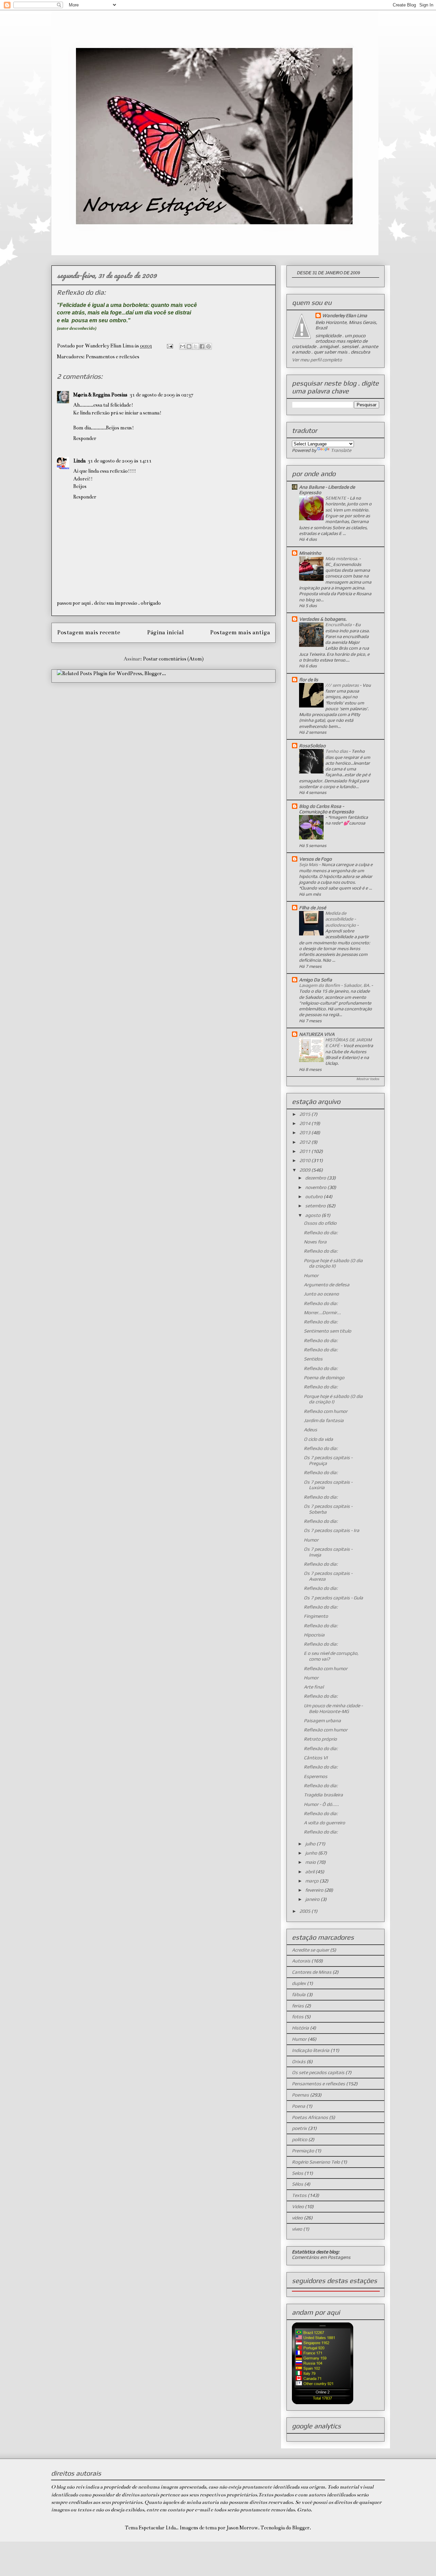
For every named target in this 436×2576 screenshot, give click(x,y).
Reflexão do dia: (321, 1233)
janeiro (313, 1899)
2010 (305, 1160)
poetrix (299, 2128)
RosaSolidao (312, 746)
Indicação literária (311, 2050)
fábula (299, 1994)
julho (311, 1844)
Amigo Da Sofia (316, 980)
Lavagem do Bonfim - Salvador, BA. (335, 985)
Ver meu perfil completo (317, 360)
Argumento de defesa (327, 1285)
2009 (305, 1170)
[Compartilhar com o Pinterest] (208, 346)
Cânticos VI (316, 1758)
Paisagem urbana (322, 1721)
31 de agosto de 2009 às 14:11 (120, 461)
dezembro (316, 1178)
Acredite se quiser (310, 1950)
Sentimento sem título (328, 1331)
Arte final (314, 1687)
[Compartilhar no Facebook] (202, 346)
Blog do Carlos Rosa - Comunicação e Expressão (326, 809)
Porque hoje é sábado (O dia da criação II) (333, 1263)
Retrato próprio (320, 1739)
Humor (311, 1275)
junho (312, 1853)
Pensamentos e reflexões (112, 357)
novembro (316, 1187)
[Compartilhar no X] (196, 346)
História (300, 2028)
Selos (298, 2173)
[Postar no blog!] (189, 346)
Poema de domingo (324, 1377)
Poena (299, 2106)
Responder (85, 438)
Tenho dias (337, 751)
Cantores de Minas (312, 1972)
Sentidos (313, 1359)
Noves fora (315, 1242)
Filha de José (313, 908)
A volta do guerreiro (324, 1823)
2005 (305, 1911)
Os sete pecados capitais (318, 2072)
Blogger (301, 2528)
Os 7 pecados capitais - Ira (332, 1530)
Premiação (303, 2151)
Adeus (310, 1430)
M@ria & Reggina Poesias (100, 395)
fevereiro (315, 1890)
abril (310, 1872)
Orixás (299, 2061)
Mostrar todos (368, 1079)
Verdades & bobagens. (323, 619)
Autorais (301, 1961)
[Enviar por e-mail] (183, 346)
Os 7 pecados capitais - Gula (333, 1598)
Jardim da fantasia (324, 1420)
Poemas (300, 2095)
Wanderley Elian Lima (345, 315)
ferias (298, 2006)
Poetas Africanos (310, 2117)
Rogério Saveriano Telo (316, 2162)
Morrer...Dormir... (322, 1313)
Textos (299, 2195)
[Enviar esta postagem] (169, 346)
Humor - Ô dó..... (321, 1804)
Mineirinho (310, 553)
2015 (305, 1114)
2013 (305, 1132)
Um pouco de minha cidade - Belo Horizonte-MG (333, 1708)
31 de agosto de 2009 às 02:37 (161, 395)
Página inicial (165, 632)
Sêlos (298, 2184)
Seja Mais (309, 865)
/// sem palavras (342, 685)
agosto (313, 1215)
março (312, 1881)
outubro (314, 1196)
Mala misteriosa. (342, 559)
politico (300, 2139)
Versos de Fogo (315, 859)
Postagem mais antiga (240, 632)
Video (298, 2206)
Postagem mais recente (89, 632)
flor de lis (309, 680)
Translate (341, 450)
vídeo (297, 2218)
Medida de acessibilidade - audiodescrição (341, 919)
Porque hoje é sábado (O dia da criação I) (333, 1399)
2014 (305, 1123)
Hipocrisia (314, 1635)
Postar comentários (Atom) (173, 659)
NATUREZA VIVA (317, 1034)
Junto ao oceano (321, 1294)
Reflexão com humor (326, 1411)
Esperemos (316, 1776)
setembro (316, 1206)
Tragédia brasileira (323, 1795)
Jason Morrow (242, 2528)
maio (311, 1862)
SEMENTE (336, 498)
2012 (305, 1142)
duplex (299, 1983)
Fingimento (316, 1616)
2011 (305, 1151)
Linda (79, 461)
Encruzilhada (339, 625)
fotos (298, 2017)
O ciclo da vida (318, 1439)
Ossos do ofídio (320, 1223)
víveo (297, 2229)
